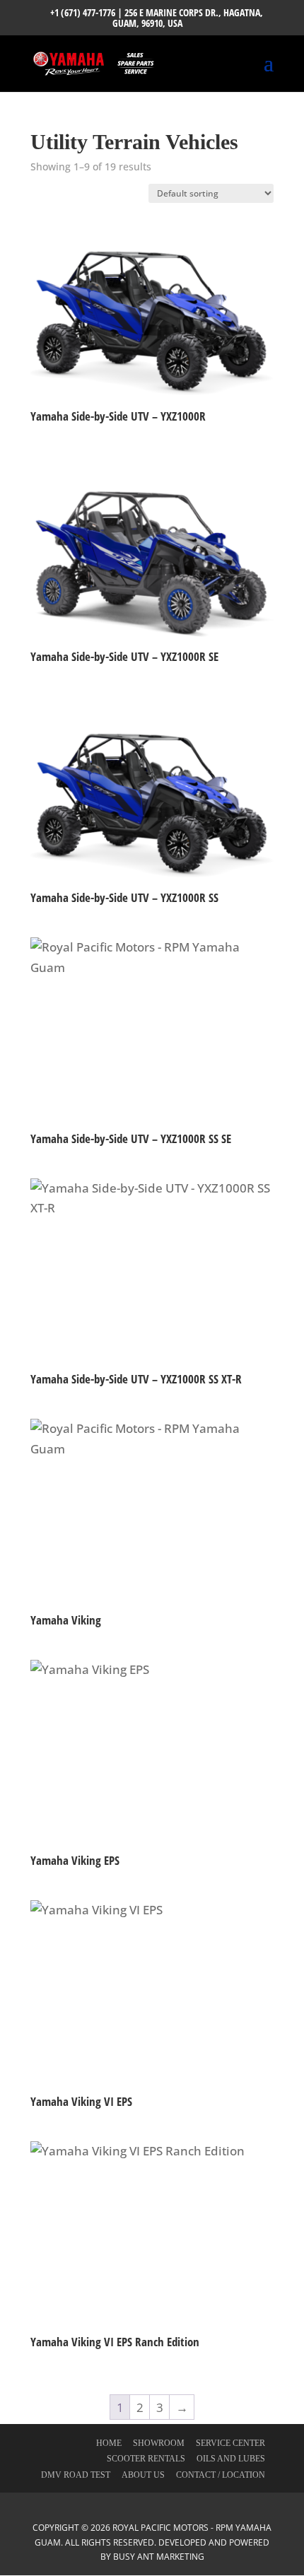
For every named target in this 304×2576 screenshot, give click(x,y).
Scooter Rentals (146, 2459)
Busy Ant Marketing (159, 2557)
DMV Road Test (76, 2475)
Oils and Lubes (231, 2459)
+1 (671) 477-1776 (83, 12)
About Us (143, 2475)
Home (109, 2443)
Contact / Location (221, 2475)
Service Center (230, 2443)
